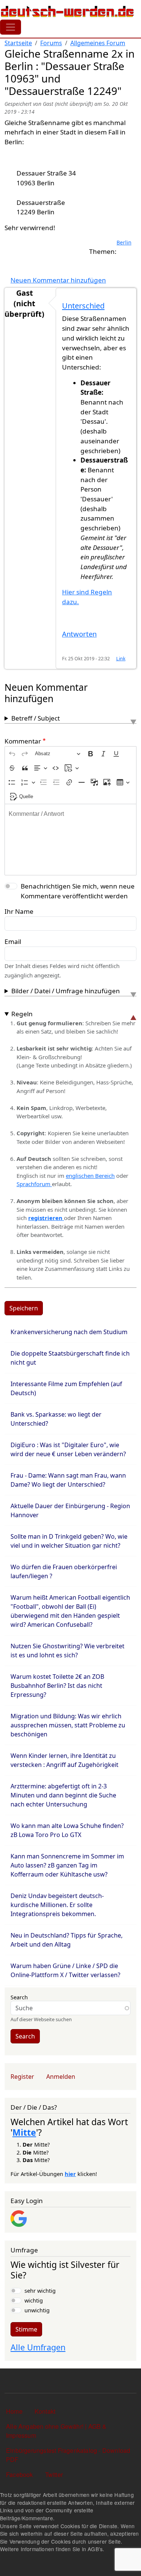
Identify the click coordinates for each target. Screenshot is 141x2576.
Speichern (24, 1308)
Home (14, 2411)
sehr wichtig (40, 2290)
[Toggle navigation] (11, 27)
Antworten (79, 634)
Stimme (26, 2329)
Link (121, 659)
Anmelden (61, 2077)
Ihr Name (19, 911)
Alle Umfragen (38, 2347)
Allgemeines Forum (98, 43)
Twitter (54, 2474)
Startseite (18, 43)
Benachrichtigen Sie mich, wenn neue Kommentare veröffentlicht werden (78, 891)
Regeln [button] (22, 1014)
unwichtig (37, 2310)
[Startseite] (67, 11)
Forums (51, 43)
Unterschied (83, 306)
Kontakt (45, 2411)
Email (13, 941)
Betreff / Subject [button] (36, 718)
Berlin (124, 242)
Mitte (24, 2132)
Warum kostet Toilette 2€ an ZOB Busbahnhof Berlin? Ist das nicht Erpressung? (57, 1686)
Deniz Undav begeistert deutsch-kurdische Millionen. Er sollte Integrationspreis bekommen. (57, 1905)
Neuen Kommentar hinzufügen (58, 280)
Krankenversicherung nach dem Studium (69, 1332)
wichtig (34, 2300)
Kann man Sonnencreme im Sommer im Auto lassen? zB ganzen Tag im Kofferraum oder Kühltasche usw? (67, 1865)
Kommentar (23, 741)
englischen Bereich (90, 1176)
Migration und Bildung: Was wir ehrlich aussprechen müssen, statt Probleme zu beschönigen (68, 1725)
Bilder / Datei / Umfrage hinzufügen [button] (66, 991)
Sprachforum (34, 1184)
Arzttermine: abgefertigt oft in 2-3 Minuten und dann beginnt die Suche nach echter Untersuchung (63, 1795)
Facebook (20, 2474)
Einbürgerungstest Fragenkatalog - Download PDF (68, 2455)
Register (22, 2077)
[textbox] (70, 840)
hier (70, 2174)
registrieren (46, 1218)
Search (19, 1997)
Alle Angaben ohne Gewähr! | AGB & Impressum (56, 2431)
